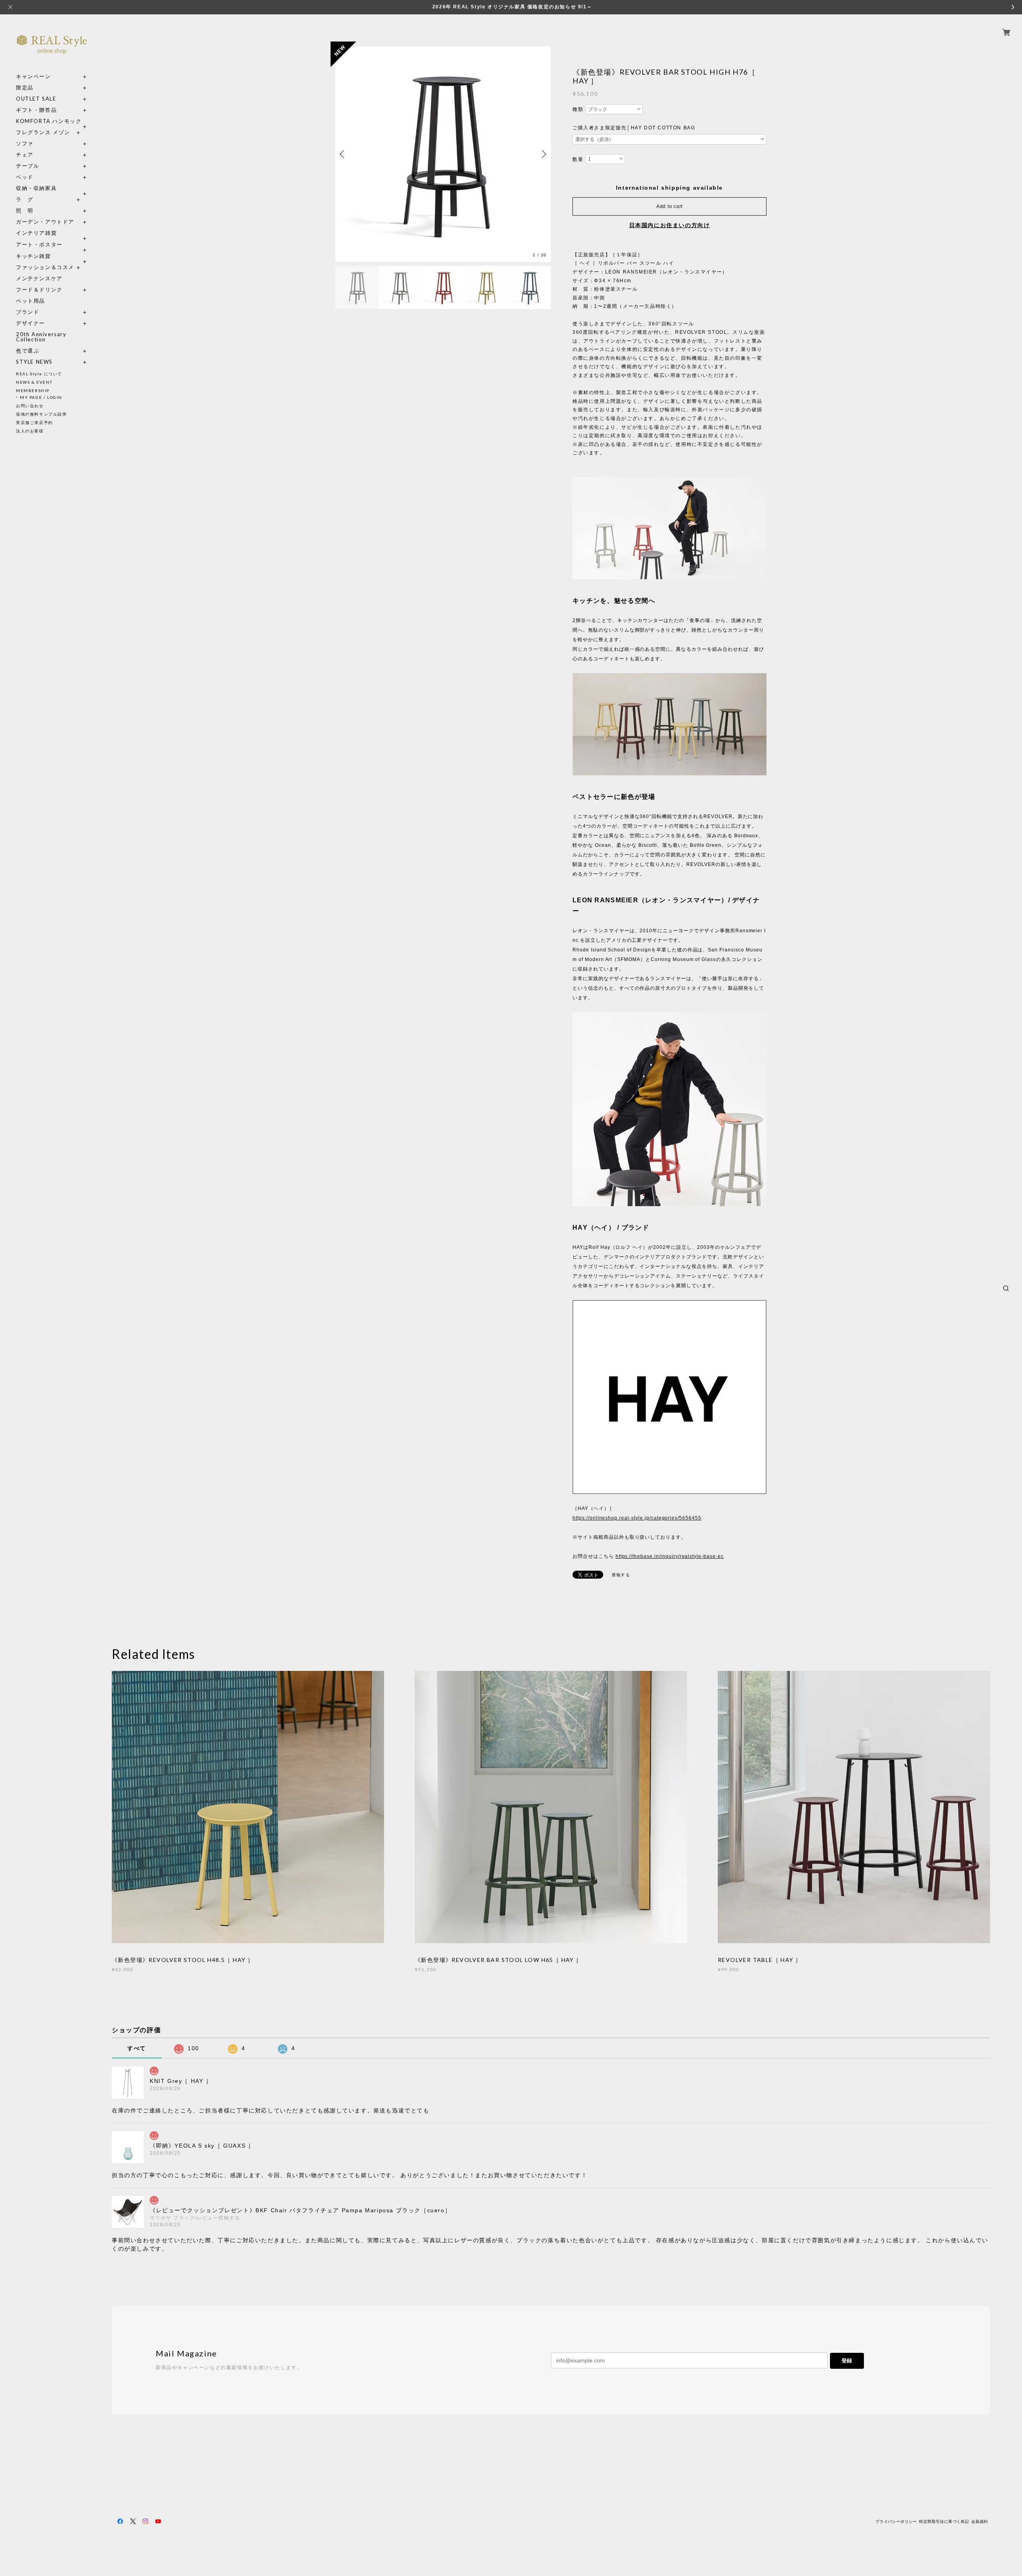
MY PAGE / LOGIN (41, 397)
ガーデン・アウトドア (45, 222)
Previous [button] (343, 154)
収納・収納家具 (52, 188)
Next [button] (543, 154)
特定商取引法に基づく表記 (944, 2522)
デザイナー (31, 323)
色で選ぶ (28, 351)
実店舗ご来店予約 (35, 422)
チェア (28, 155)
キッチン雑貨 (52, 256)
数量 (578, 159)
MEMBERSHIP (33, 390)
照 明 (25, 211)
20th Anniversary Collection (41, 337)
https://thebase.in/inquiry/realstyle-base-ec (670, 1556)
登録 (847, 2361)
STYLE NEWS (34, 362)
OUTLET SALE (36, 99)
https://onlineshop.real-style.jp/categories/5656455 (637, 1518)
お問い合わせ (30, 406)
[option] (443, 154)
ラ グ (25, 199)
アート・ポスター (52, 245)
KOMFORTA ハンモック (49, 121)
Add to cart (669, 206)
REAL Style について (39, 374)
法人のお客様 (30, 431)
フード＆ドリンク (39, 290)
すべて (137, 2048)
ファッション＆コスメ (45, 267)
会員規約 (980, 2522)
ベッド (25, 177)
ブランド (28, 312)
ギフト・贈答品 (36, 110)
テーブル (28, 166)
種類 (578, 109)
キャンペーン (34, 76)
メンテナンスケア (39, 278)
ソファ (39, 144)
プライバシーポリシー (896, 2522)
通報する (621, 1575)
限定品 (25, 88)
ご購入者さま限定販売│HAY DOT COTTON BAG (634, 128)
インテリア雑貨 (52, 233)
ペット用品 (31, 301)
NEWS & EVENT (34, 382)
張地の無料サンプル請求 (42, 414)
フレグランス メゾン (43, 132)
